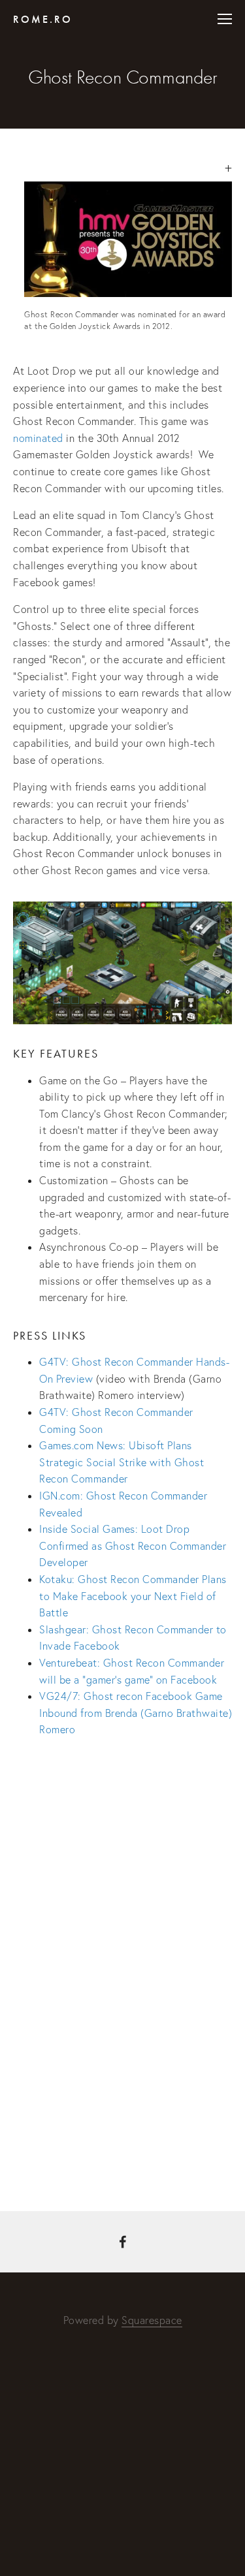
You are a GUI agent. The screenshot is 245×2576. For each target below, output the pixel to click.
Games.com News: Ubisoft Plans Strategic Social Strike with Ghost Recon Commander (122, 1462)
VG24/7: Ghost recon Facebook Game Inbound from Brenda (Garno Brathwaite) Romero (136, 1713)
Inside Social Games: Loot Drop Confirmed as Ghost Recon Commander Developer (133, 1546)
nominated (38, 438)
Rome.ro (43, 19)
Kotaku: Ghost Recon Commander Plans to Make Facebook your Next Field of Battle (133, 1596)
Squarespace (152, 2320)
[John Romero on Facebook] (123, 2242)
